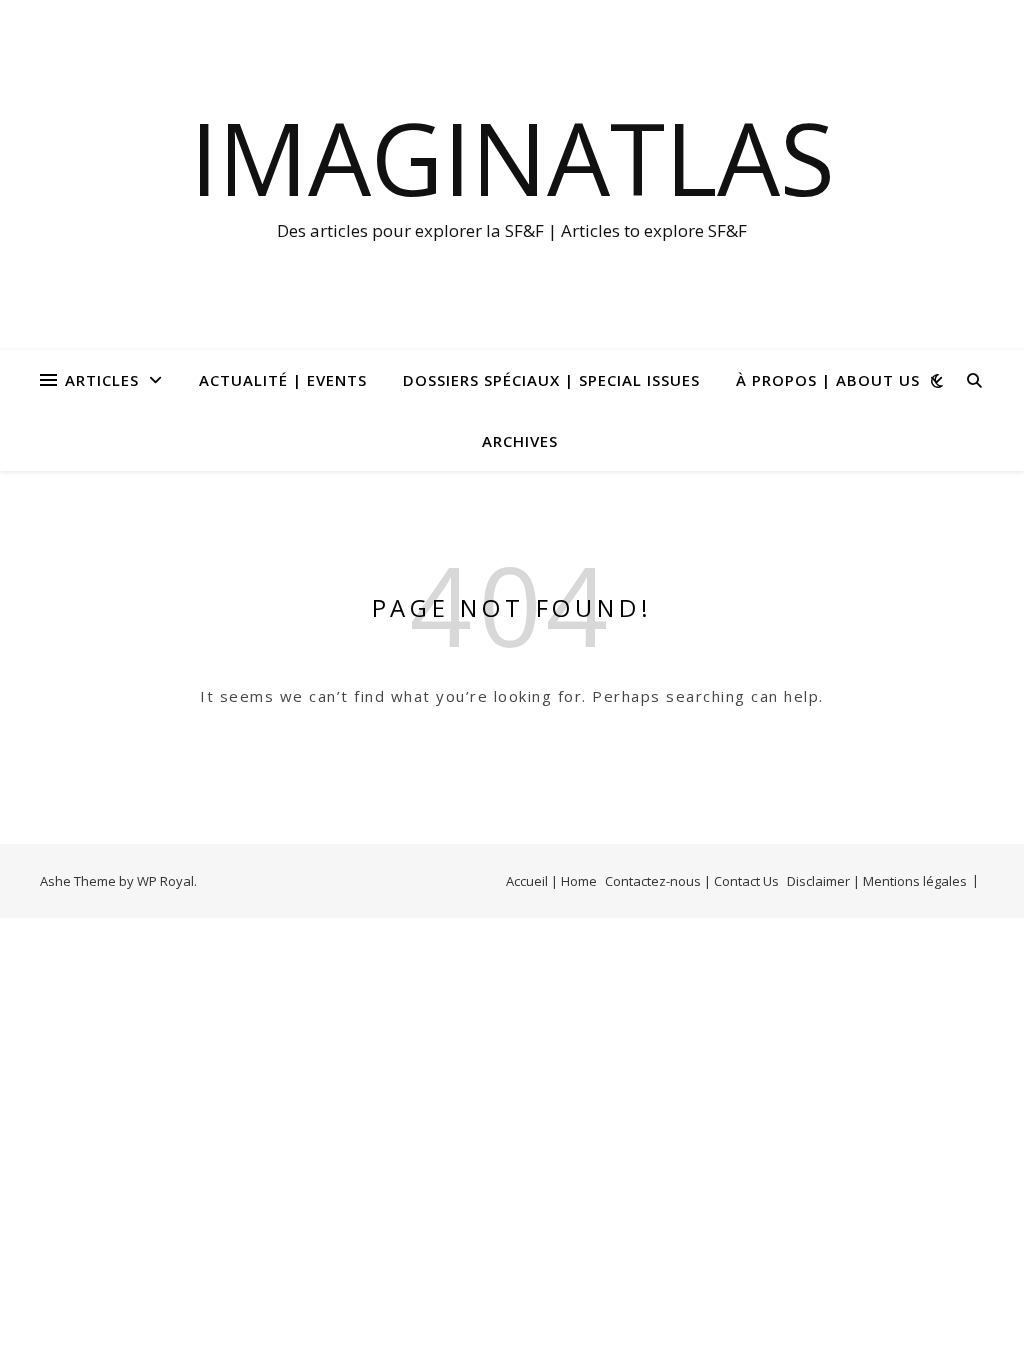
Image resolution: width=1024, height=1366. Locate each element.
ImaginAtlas (512, 157)
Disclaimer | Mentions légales (877, 881)
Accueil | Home (551, 881)
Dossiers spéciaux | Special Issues (551, 380)
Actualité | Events (283, 380)
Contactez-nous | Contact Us (692, 881)
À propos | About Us (828, 380)
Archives (520, 441)
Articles (102, 380)
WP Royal (165, 881)
